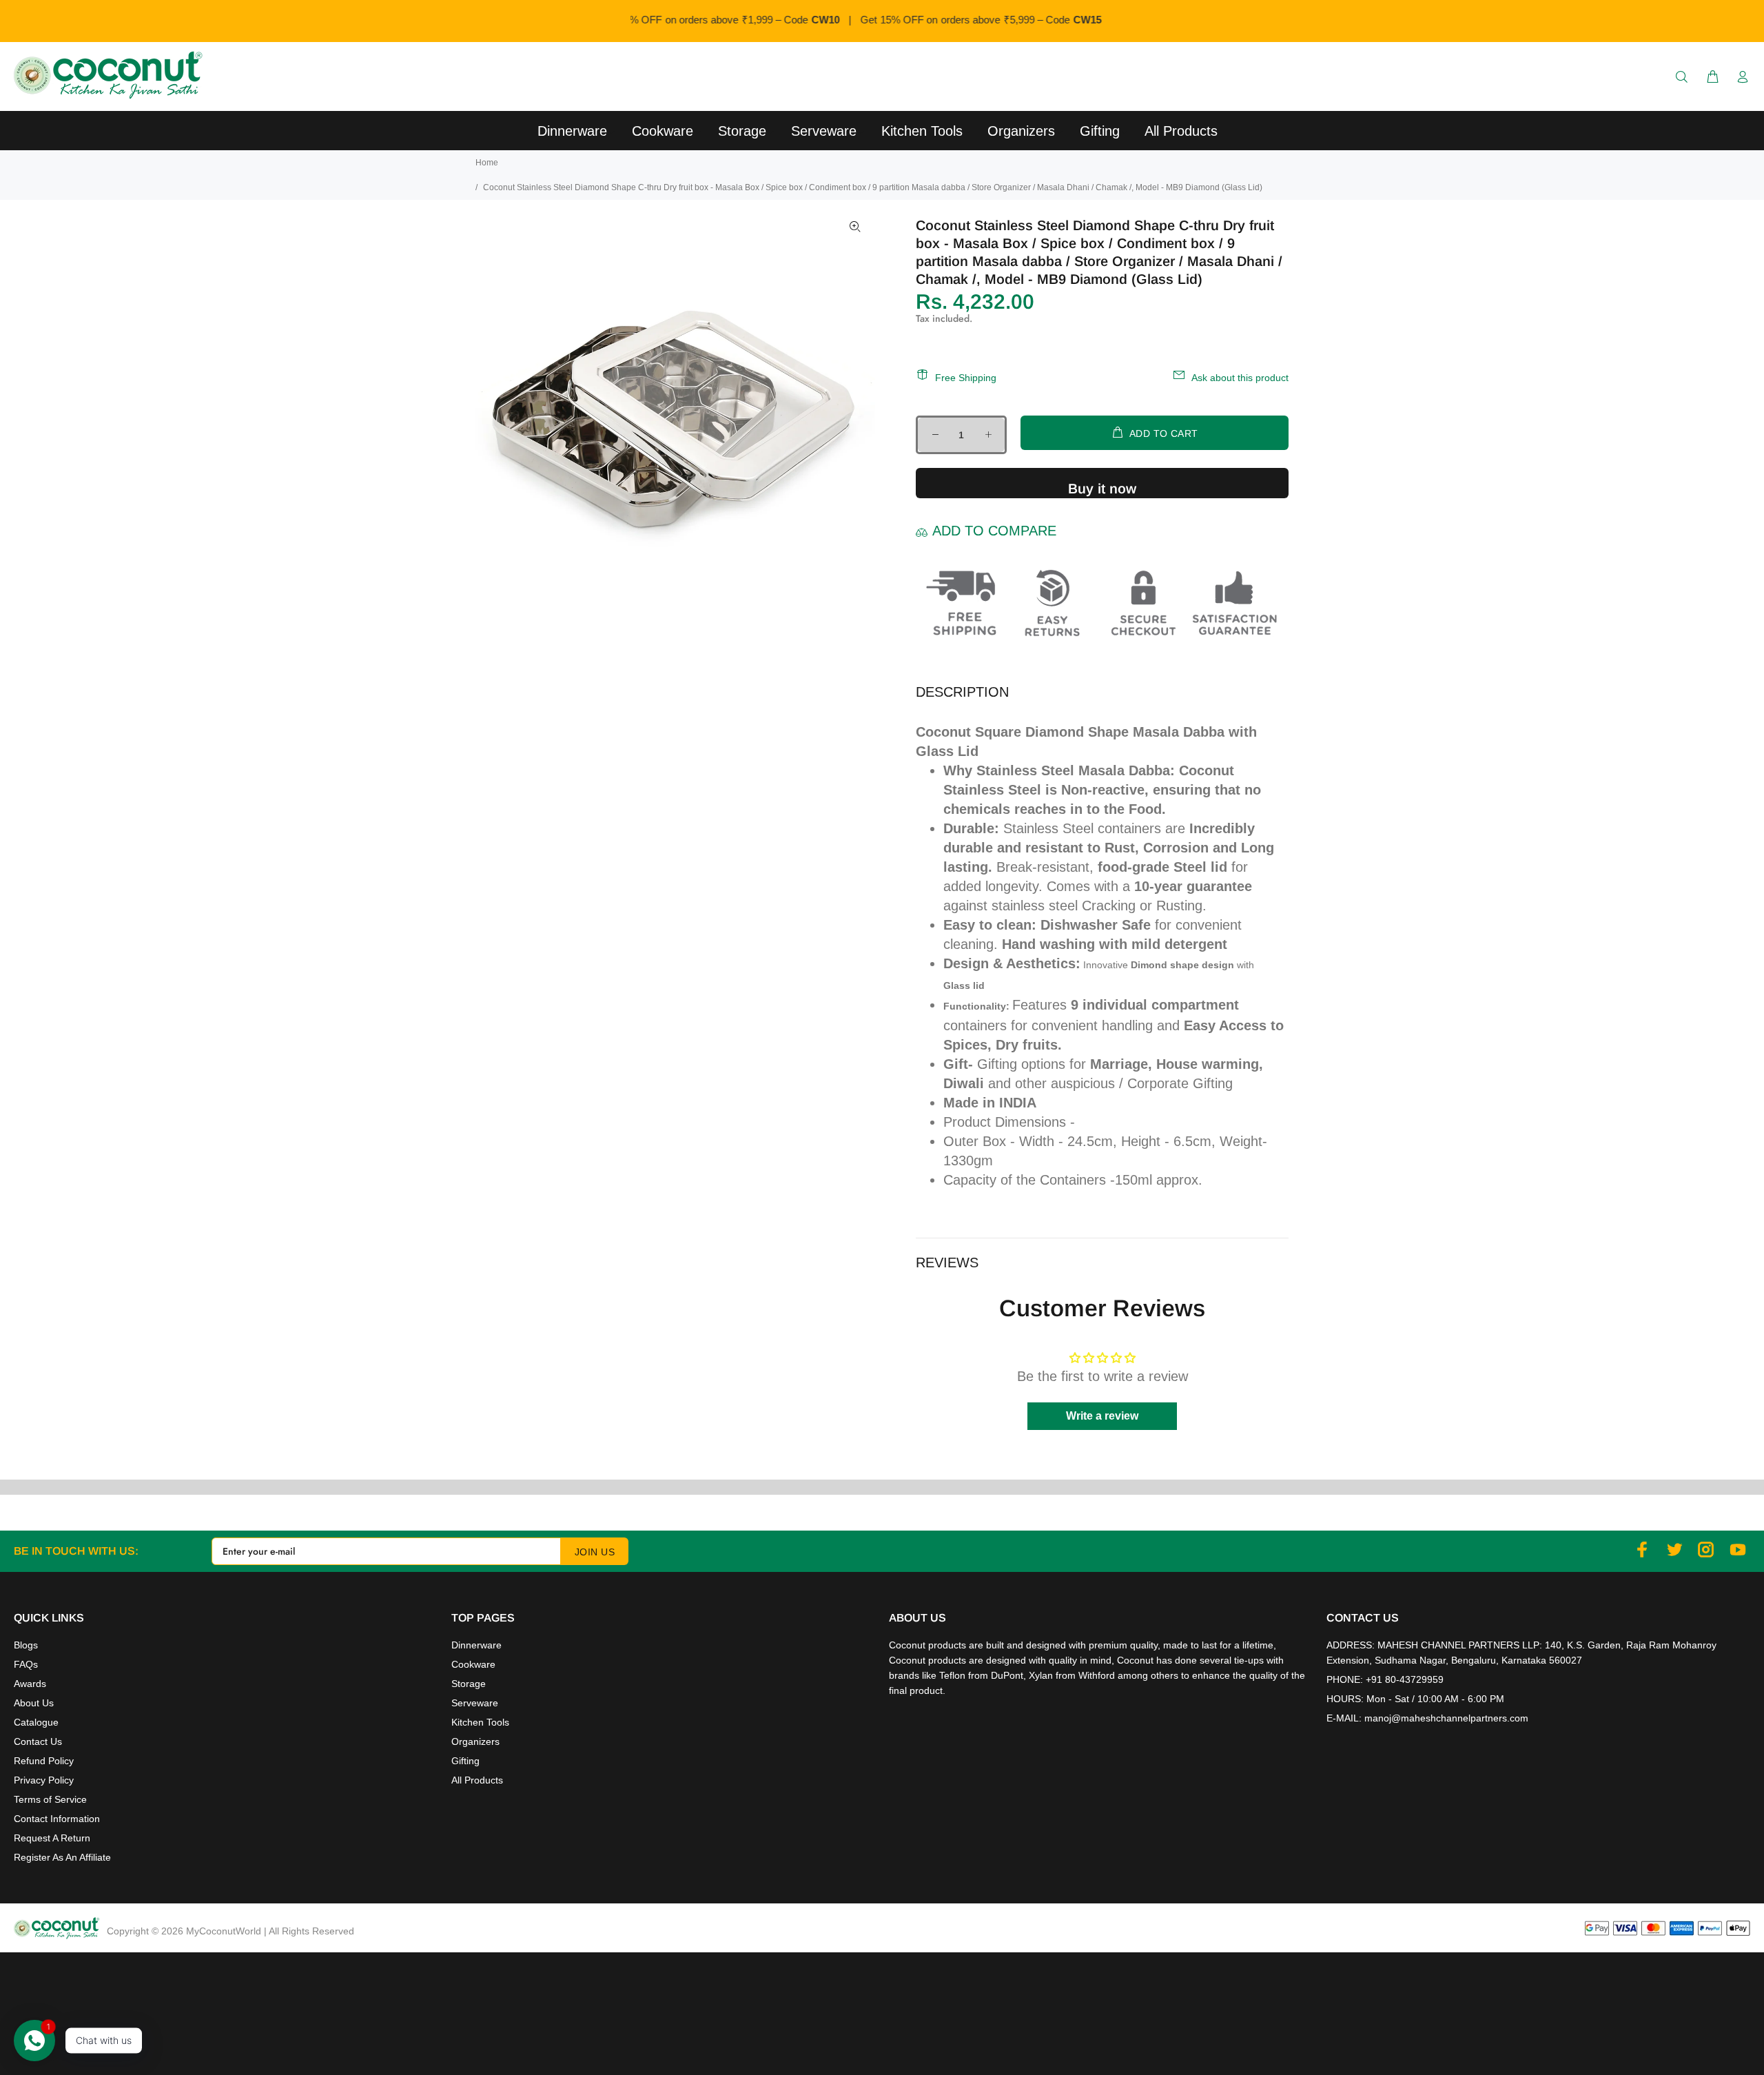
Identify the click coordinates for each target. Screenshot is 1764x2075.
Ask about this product (1240, 378)
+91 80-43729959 (1405, 1679)
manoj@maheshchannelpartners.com (1446, 1718)
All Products (477, 1780)
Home (487, 163)
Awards (30, 1684)
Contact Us (38, 1741)
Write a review (1102, 1416)
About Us (34, 1703)
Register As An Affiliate (62, 1857)
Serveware (475, 1703)
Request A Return (52, 1838)
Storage (469, 1684)
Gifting (465, 1761)
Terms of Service (50, 1799)
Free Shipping (966, 378)
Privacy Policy (44, 1780)
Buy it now (1102, 489)
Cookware (473, 1664)
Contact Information (57, 1819)
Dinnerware (476, 1645)
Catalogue (36, 1722)
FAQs (26, 1664)
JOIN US (595, 1552)
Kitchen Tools (480, 1722)
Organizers (475, 1741)
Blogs (26, 1645)
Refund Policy (44, 1761)
